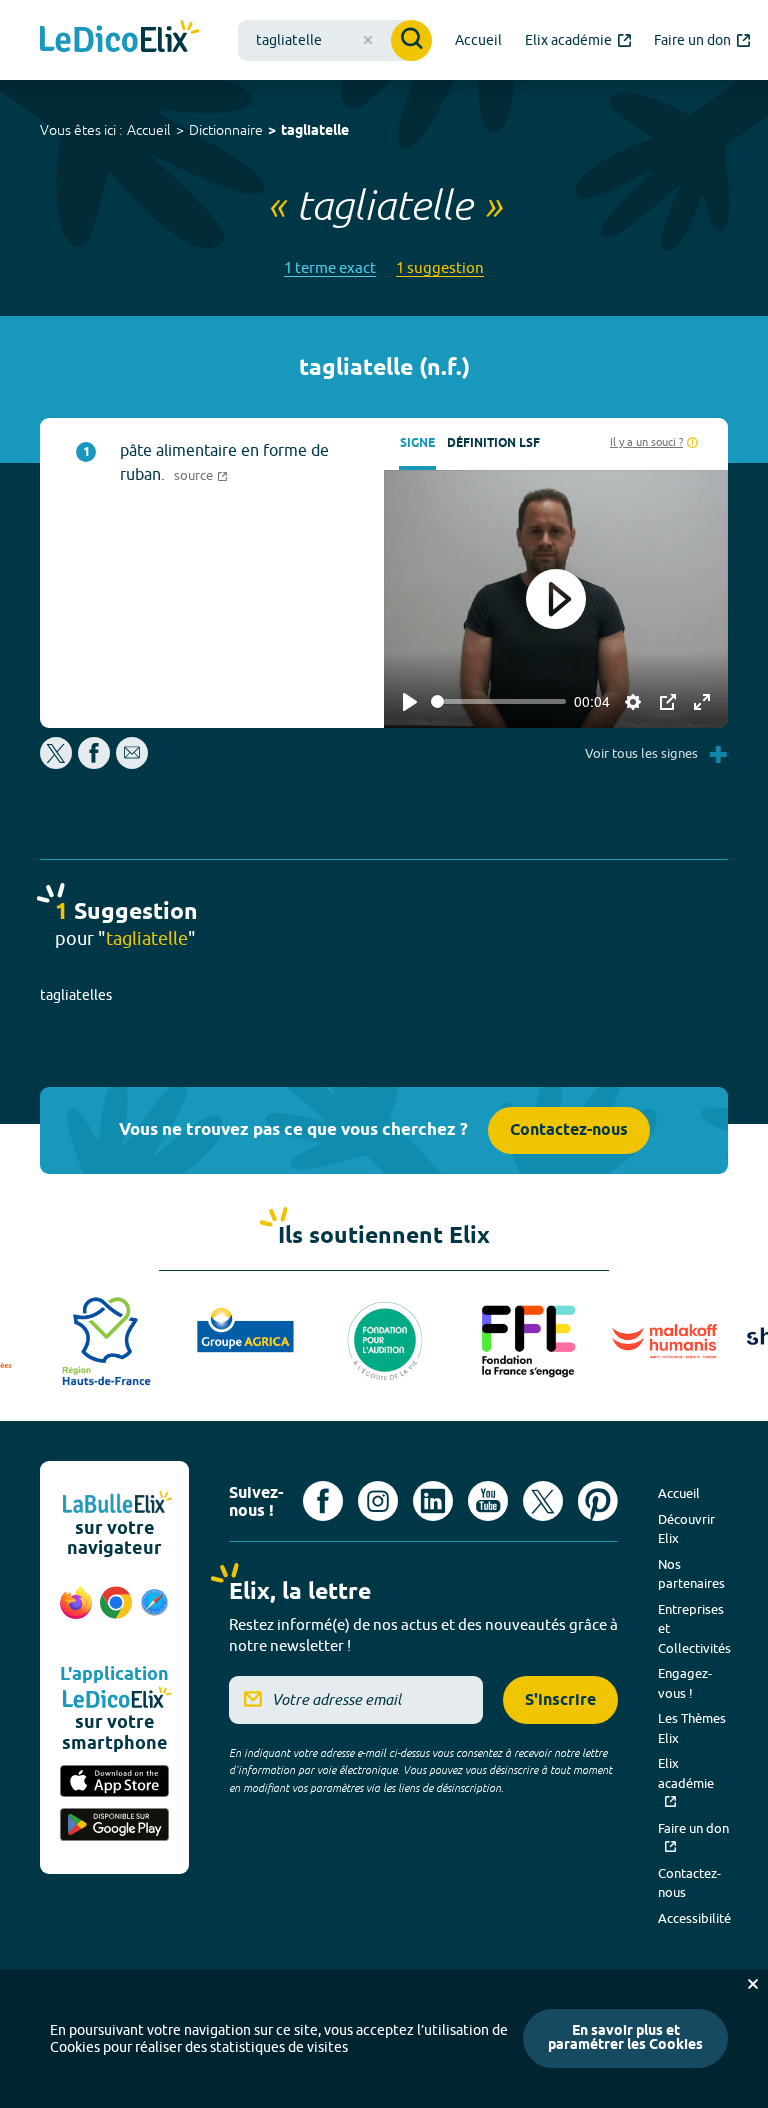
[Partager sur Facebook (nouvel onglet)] (94, 763)
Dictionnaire (226, 130)
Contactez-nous (569, 1130)
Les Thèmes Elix (692, 1728)
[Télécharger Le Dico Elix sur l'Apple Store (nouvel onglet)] (114, 1783)
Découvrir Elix (686, 1529)
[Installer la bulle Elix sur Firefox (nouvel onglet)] (76, 1613)
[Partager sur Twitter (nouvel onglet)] (57, 763)
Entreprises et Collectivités (694, 1628)
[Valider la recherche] (411, 40)
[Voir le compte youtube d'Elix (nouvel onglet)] (488, 1501)
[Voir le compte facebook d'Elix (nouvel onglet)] (323, 1501)
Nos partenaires (691, 1574)
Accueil (149, 130)
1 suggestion (440, 267)
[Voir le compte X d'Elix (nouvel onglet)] (543, 1501)
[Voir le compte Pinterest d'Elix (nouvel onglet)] (598, 1501)
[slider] (498, 701)
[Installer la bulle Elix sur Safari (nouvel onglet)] (154, 1613)
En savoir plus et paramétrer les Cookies (625, 2038)
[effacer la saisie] (368, 40)
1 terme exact (330, 267)
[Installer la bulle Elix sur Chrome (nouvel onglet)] (116, 1613)
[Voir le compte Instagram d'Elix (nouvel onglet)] (378, 1501)
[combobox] (335, 40)
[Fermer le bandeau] (753, 1984)
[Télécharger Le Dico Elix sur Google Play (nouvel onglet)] (114, 1826)
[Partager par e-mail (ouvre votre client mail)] (132, 763)
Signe (417, 443)
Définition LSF (493, 443)
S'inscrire (560, 1700)
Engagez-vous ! (685, 1683)
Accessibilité (694, 1918)
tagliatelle (315, 131)
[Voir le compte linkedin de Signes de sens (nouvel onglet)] (433, 1501)
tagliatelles (76, 995)
